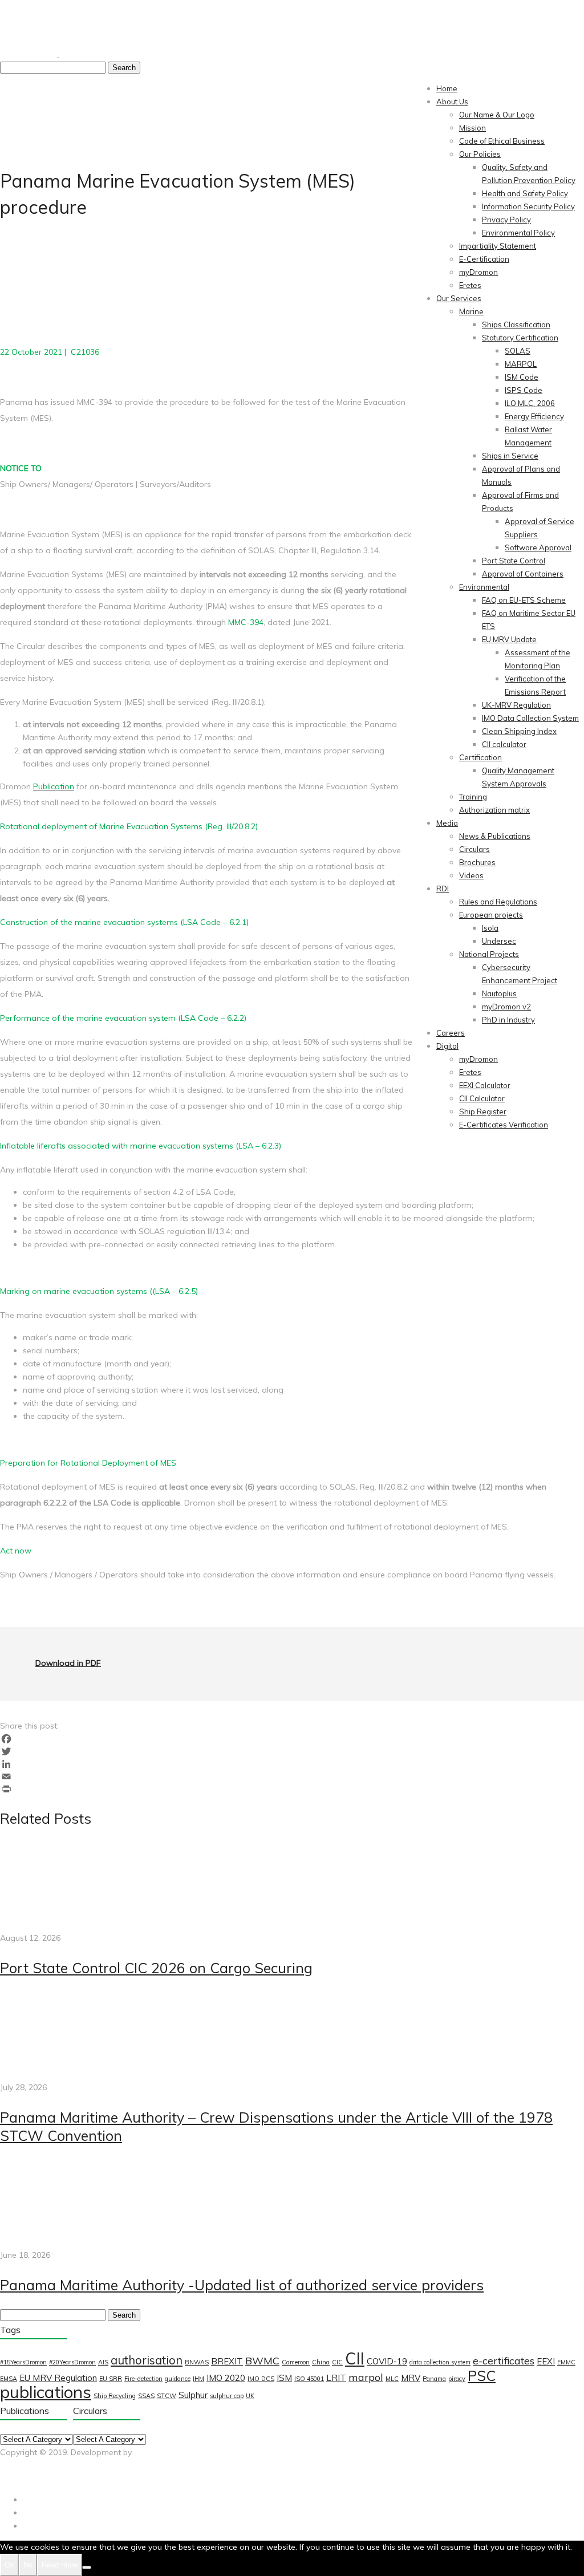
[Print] (292, 1789)
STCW (167, 2396)
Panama (434, 2379)
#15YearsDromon (23, 2362)
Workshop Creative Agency (52, 2465)
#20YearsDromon (72, 2362)
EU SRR (111, 2379)
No (28, 2565)
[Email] (292, 1776)
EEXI (546, 2361)
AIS (103, 2362)
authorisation (147, 2360)
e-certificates (504, 2360)
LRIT (336, 2378)
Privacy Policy (25, 2478)
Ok (9, 2565)
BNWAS (197, 2362)
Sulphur (193, 2395)
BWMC (262, 2360)
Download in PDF (68, 1663)
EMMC (566, 2362)
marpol (366, 2377)
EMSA (9, 2379)
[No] (87, 2567)
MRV (411, 2378)
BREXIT (227, 2361)
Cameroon (296, 2362)
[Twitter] (292, 1751)
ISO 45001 (309, 2379)
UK (250, 2396)
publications (46, 2392)
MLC (392, 2379)
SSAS (146, 2396)
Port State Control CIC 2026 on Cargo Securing (156, 1968)
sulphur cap (227, 2396)
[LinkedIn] (292, 1764)
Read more (60, 2565)
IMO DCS (261, 2379)
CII (355, 2358)
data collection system (440, 2362)
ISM (284, 2378)
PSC (482, 2376)
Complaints (75, 2478)
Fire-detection (143, 2379)
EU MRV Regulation (58, 2378)
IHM (198, 2379)
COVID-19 (387, 2361)
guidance (178, 2379)
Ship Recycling (115, 2396)
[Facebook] (292, 1739)
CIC (337, 2362)
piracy (457, 2379)
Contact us (119, 2478)
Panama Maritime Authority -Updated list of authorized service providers (242, 2285)
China (321, 2362)
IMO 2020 (226, 2378)
